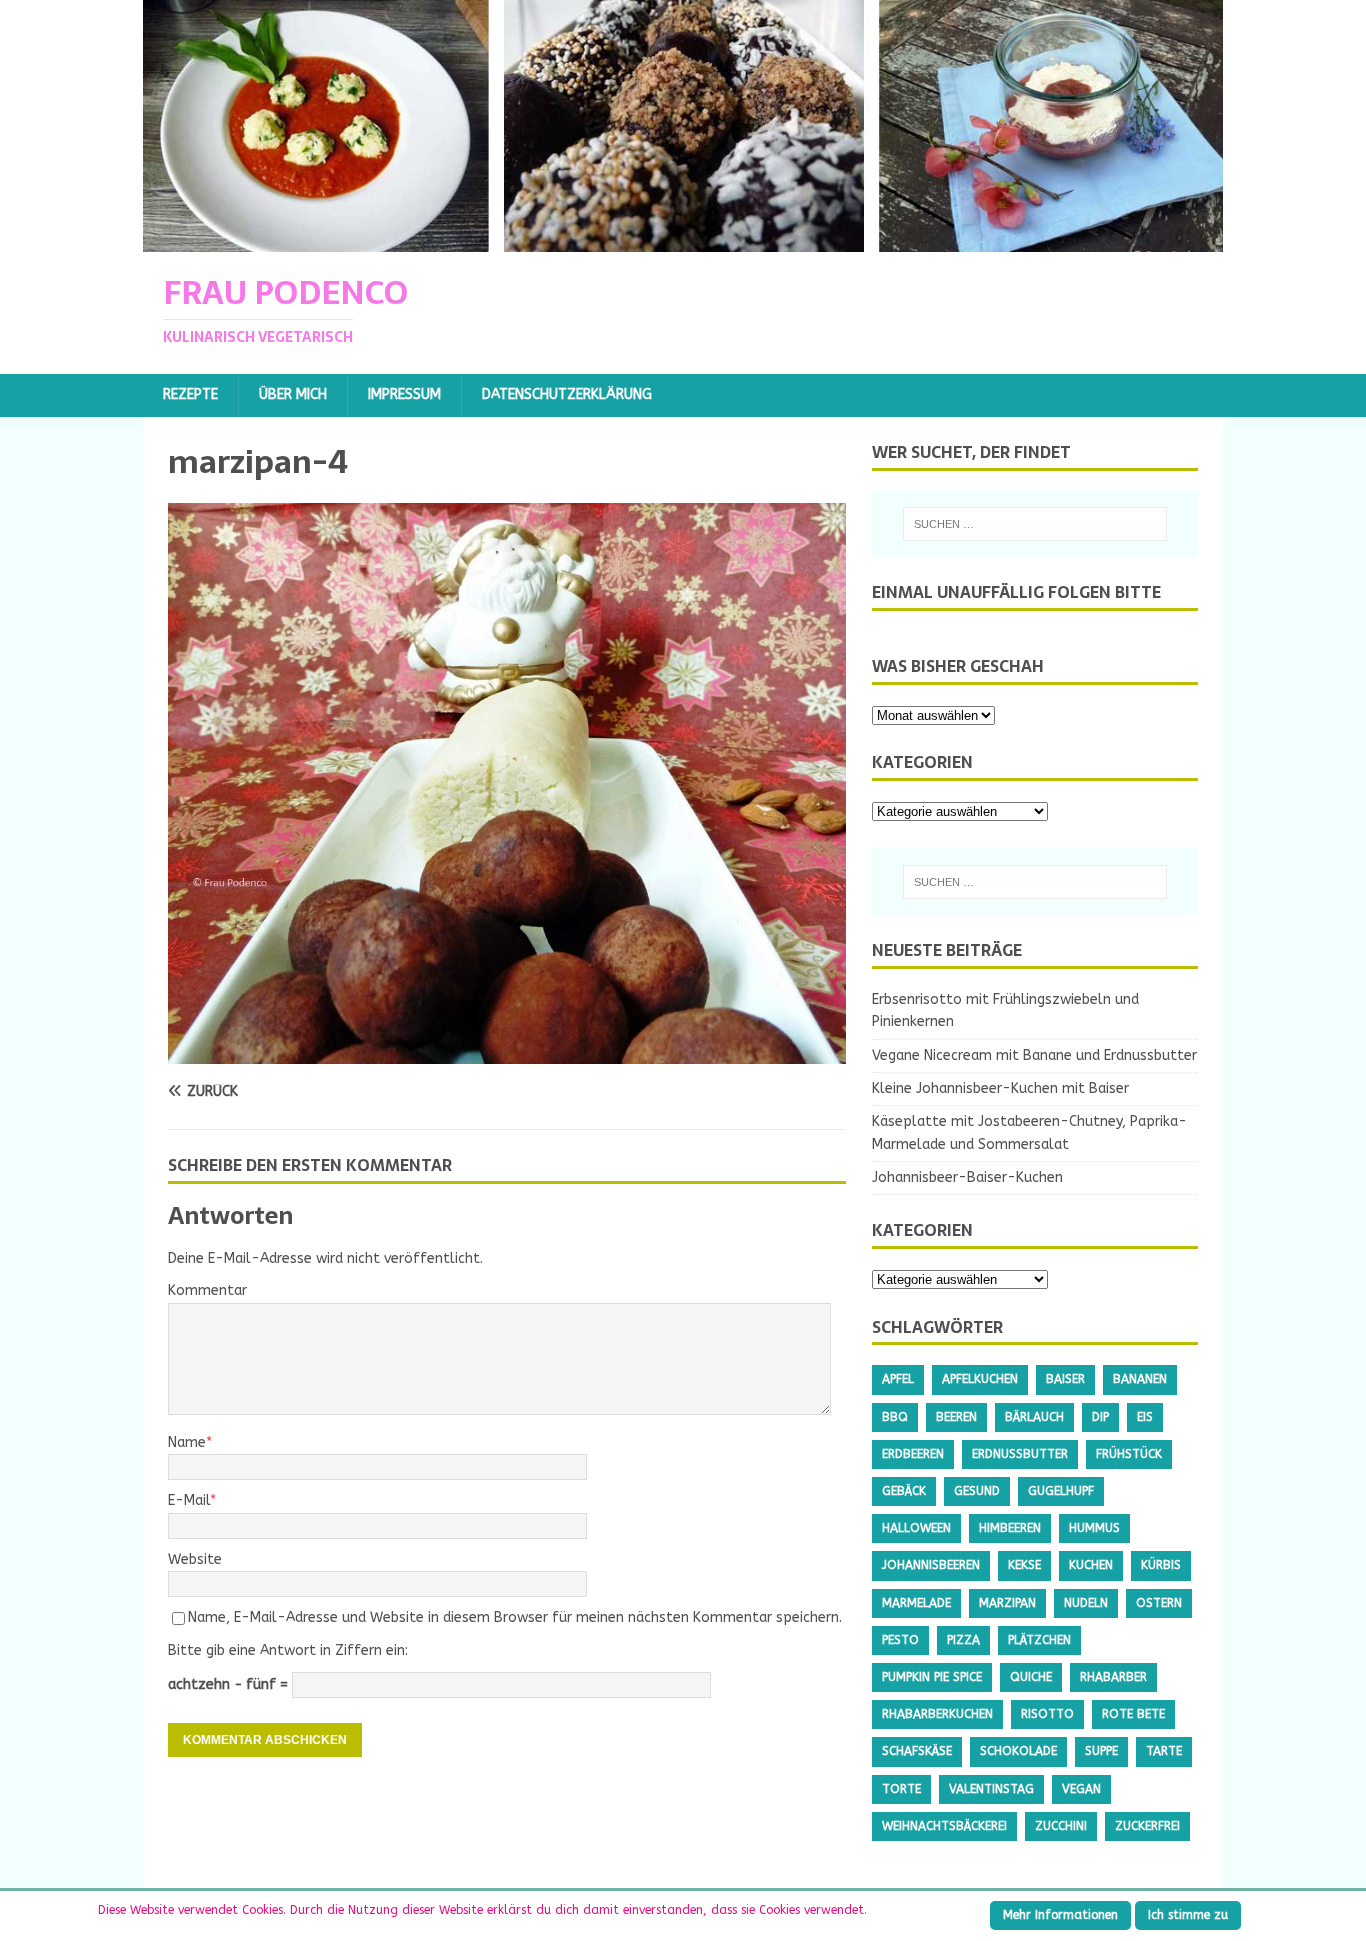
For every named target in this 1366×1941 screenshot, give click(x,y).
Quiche (1031, 1677)
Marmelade (916, 1603)
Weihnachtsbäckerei (944, 1826)
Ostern (1159, 1603)
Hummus (1094, 1528)
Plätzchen (1039, 1640)
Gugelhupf (1061, 1491)
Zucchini (1061, 1826)
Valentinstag (991, 1789)
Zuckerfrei (1147, 1826)
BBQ (895, 1417)
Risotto (1047, 1714)
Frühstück (1129, 1454)
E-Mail (189, 1500)
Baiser (1065, 1379)
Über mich (293, 394)
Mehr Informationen (1060, 1915)
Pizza (963, 1640)
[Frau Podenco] (683, 240)
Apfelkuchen (980, 1379)
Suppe (1101, 1751)
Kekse (1024, 1565)
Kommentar (207, 1290)
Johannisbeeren (931, 1565)
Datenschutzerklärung (567, 394)
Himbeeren (1010, 1528)
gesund (977, 1491)
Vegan (1081, 1789)
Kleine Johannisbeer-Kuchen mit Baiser (1000, 1088)
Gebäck (904, 1491)
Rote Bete (1133, 1714)
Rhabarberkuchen (937, 1714)
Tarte (1164, 1751)
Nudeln (1086, 1603)
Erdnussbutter (1020, 1454)
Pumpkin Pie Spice (932, 1677)
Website (195, 1559)
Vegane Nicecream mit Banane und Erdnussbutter (1034, 1055)
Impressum (404, 394)
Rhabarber (1113, 1677)
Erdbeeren (913, 1454)
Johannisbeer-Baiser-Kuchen (967, 1177)
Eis (1145, 1417)
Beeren (956, 1417)
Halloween (916, 1528)
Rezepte (190, 394)
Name (187, 1442)
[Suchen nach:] (1035, 524)
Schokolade (1018, 1751)
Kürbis (1161, 1565)
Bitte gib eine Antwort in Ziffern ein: (288, 1650)
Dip (1100, 1417)
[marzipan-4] (507, 1052)
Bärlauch (1034, 1417)
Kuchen (1091, 1565)
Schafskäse (917, 1751)
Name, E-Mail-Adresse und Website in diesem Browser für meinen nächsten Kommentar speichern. (515, 1617)
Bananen (1140, 1379)
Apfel (898, 1379)
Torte (901, 1789)
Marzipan (1007, 1603)
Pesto (900, 1640)
